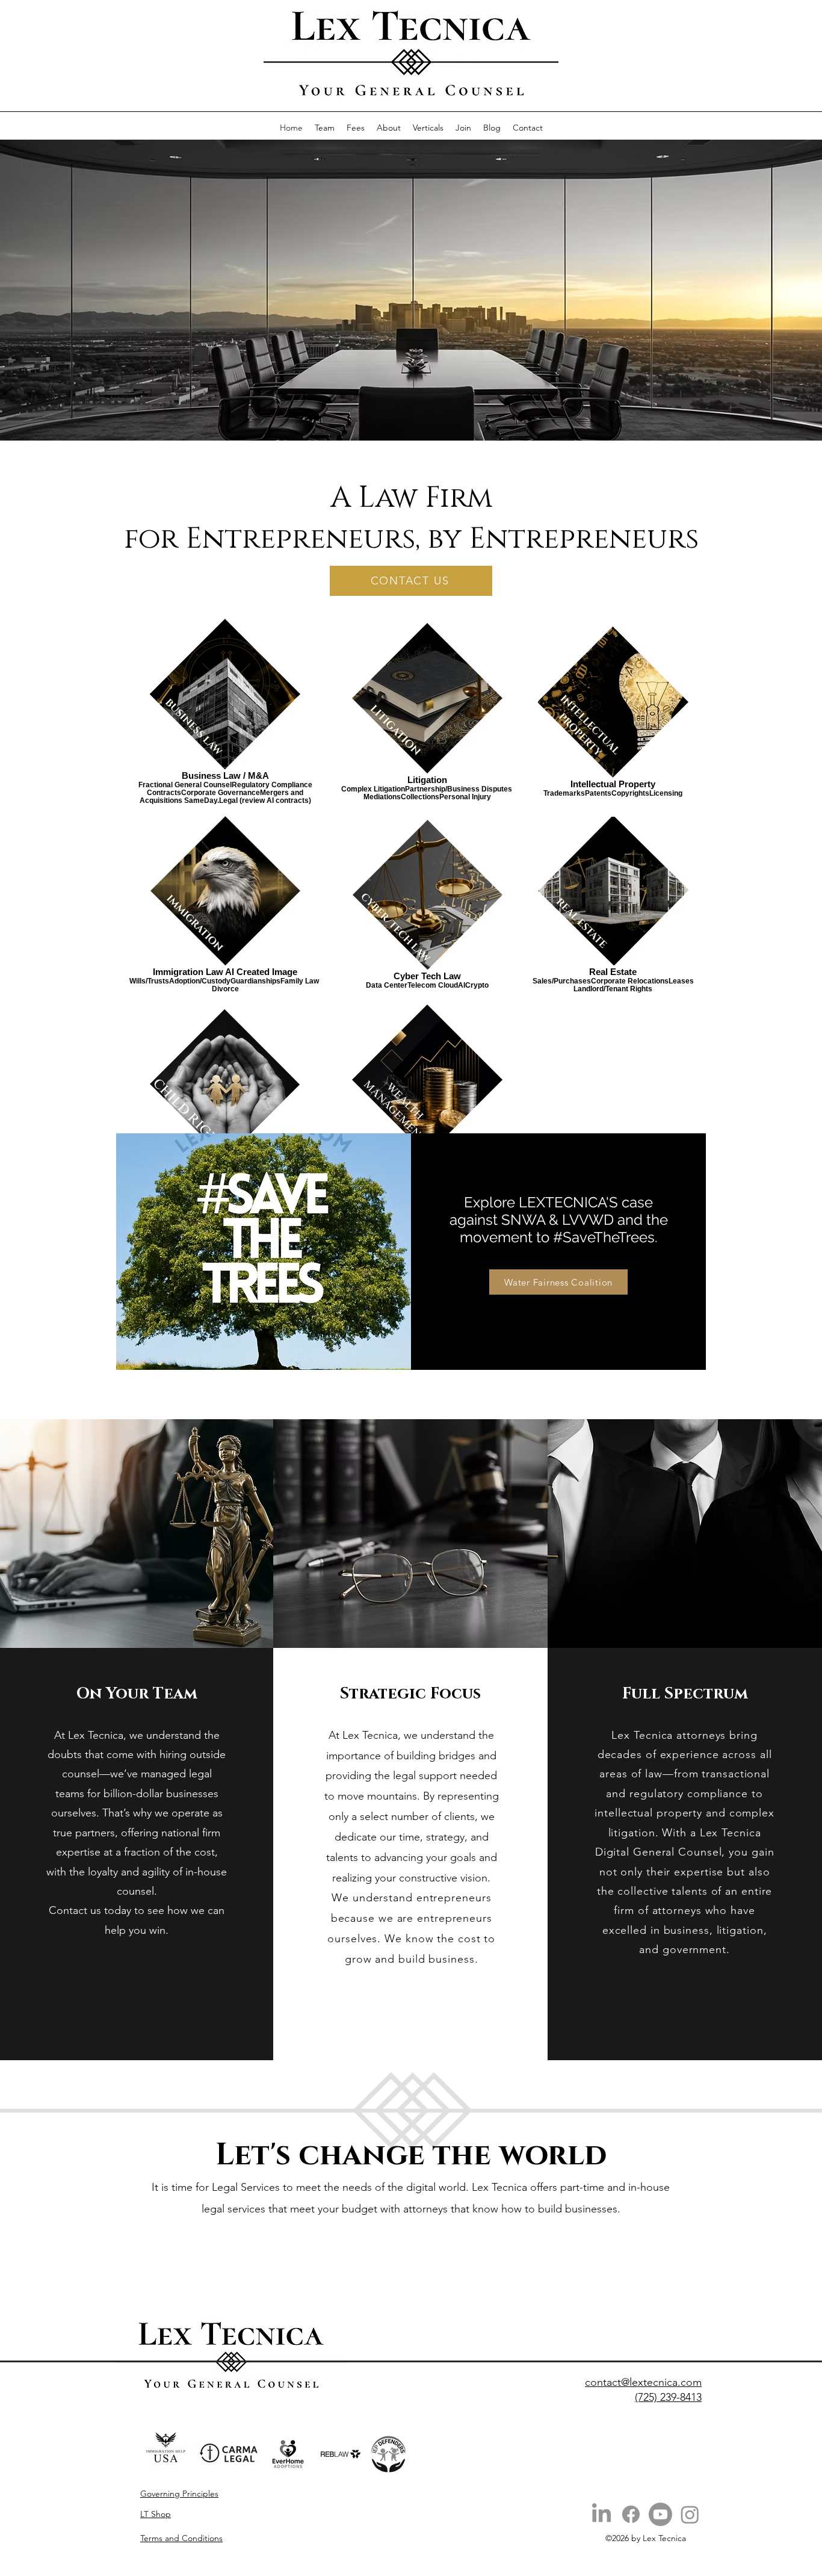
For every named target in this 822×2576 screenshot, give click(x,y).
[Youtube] (660, 2514)
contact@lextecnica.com (643, 2382)
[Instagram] (690, 2514)
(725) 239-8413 (668, 2397)
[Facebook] (631, 2514)
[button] (428, 128)
